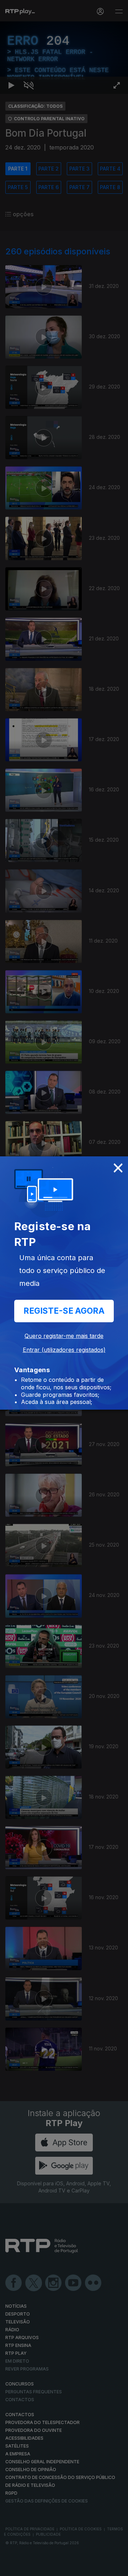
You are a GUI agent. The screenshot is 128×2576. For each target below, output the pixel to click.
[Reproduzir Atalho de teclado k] (11, 2567)
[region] (64, 1288)
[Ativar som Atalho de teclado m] (28, 2567)
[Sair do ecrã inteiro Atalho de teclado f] (117, 2567)
